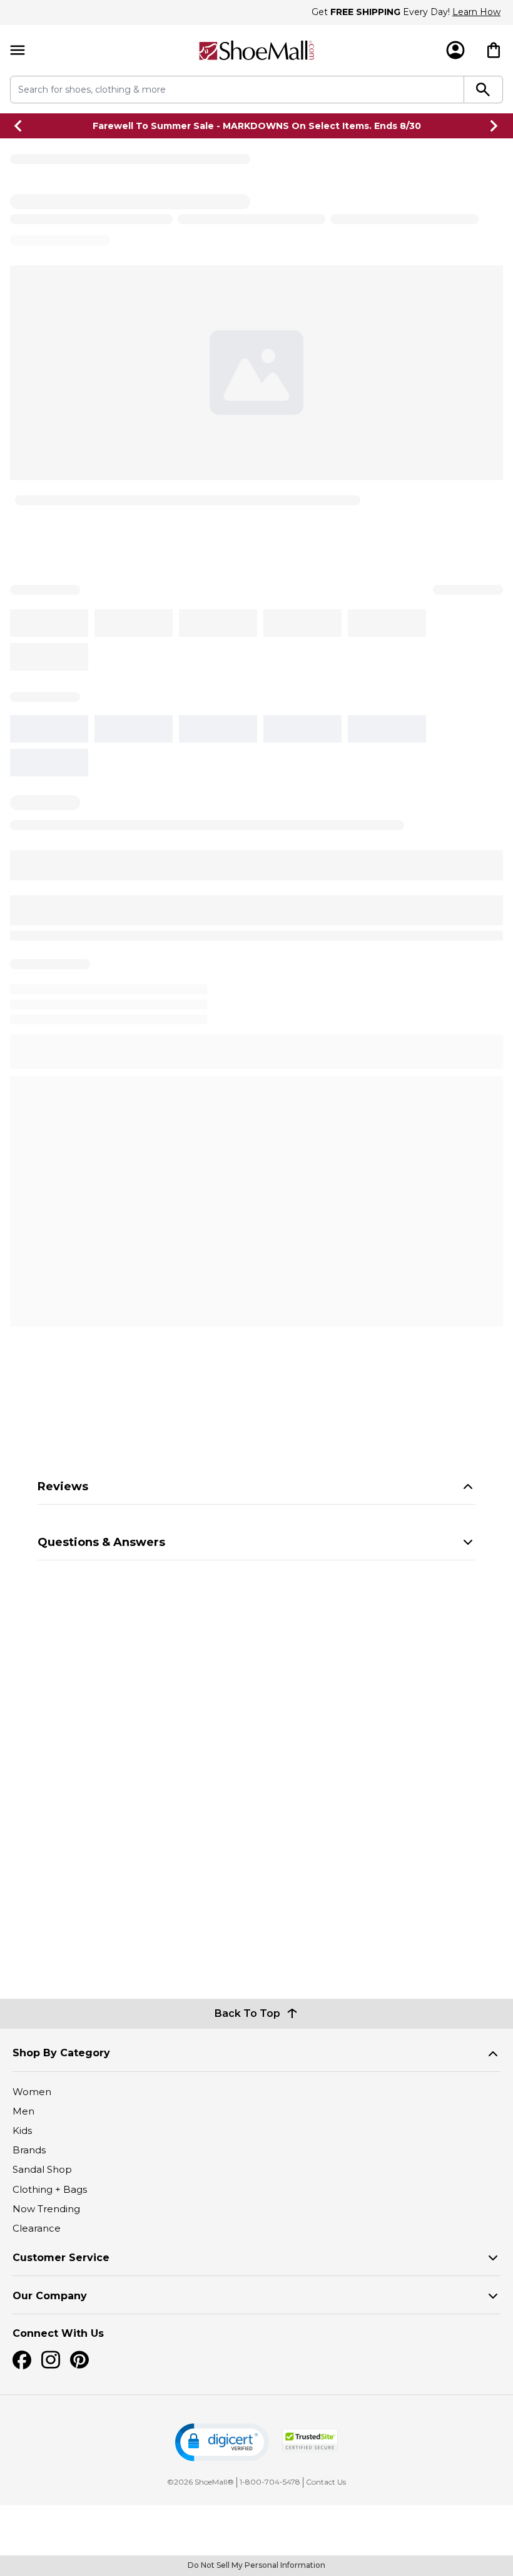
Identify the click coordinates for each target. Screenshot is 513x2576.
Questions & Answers (101, 1542)
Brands (29, 2150)
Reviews (63, 1486)
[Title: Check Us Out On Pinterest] (79, 2360)
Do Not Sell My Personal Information (256, 2565)
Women (32, 2092)
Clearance (37, 2228)
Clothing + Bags (50, 2189)
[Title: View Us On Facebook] (22, 2360)
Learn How (476, 12)
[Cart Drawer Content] (494, 50)
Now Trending (46, 2209)
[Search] (484, 90)
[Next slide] (494, 126)
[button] (222, 2442)
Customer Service (61, 2258)
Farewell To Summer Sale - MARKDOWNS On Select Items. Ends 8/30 (257, 126)
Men (23, 2111)
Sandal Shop (42, 2169)
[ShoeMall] (256, 50)
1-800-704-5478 (270, 2482)
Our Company (50, 2296)
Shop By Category (61, 2053)
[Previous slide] (19, 126)
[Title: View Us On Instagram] (51, 2360)
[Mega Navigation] (18, 50)
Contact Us (326, 2482)
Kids (22, 2130)
